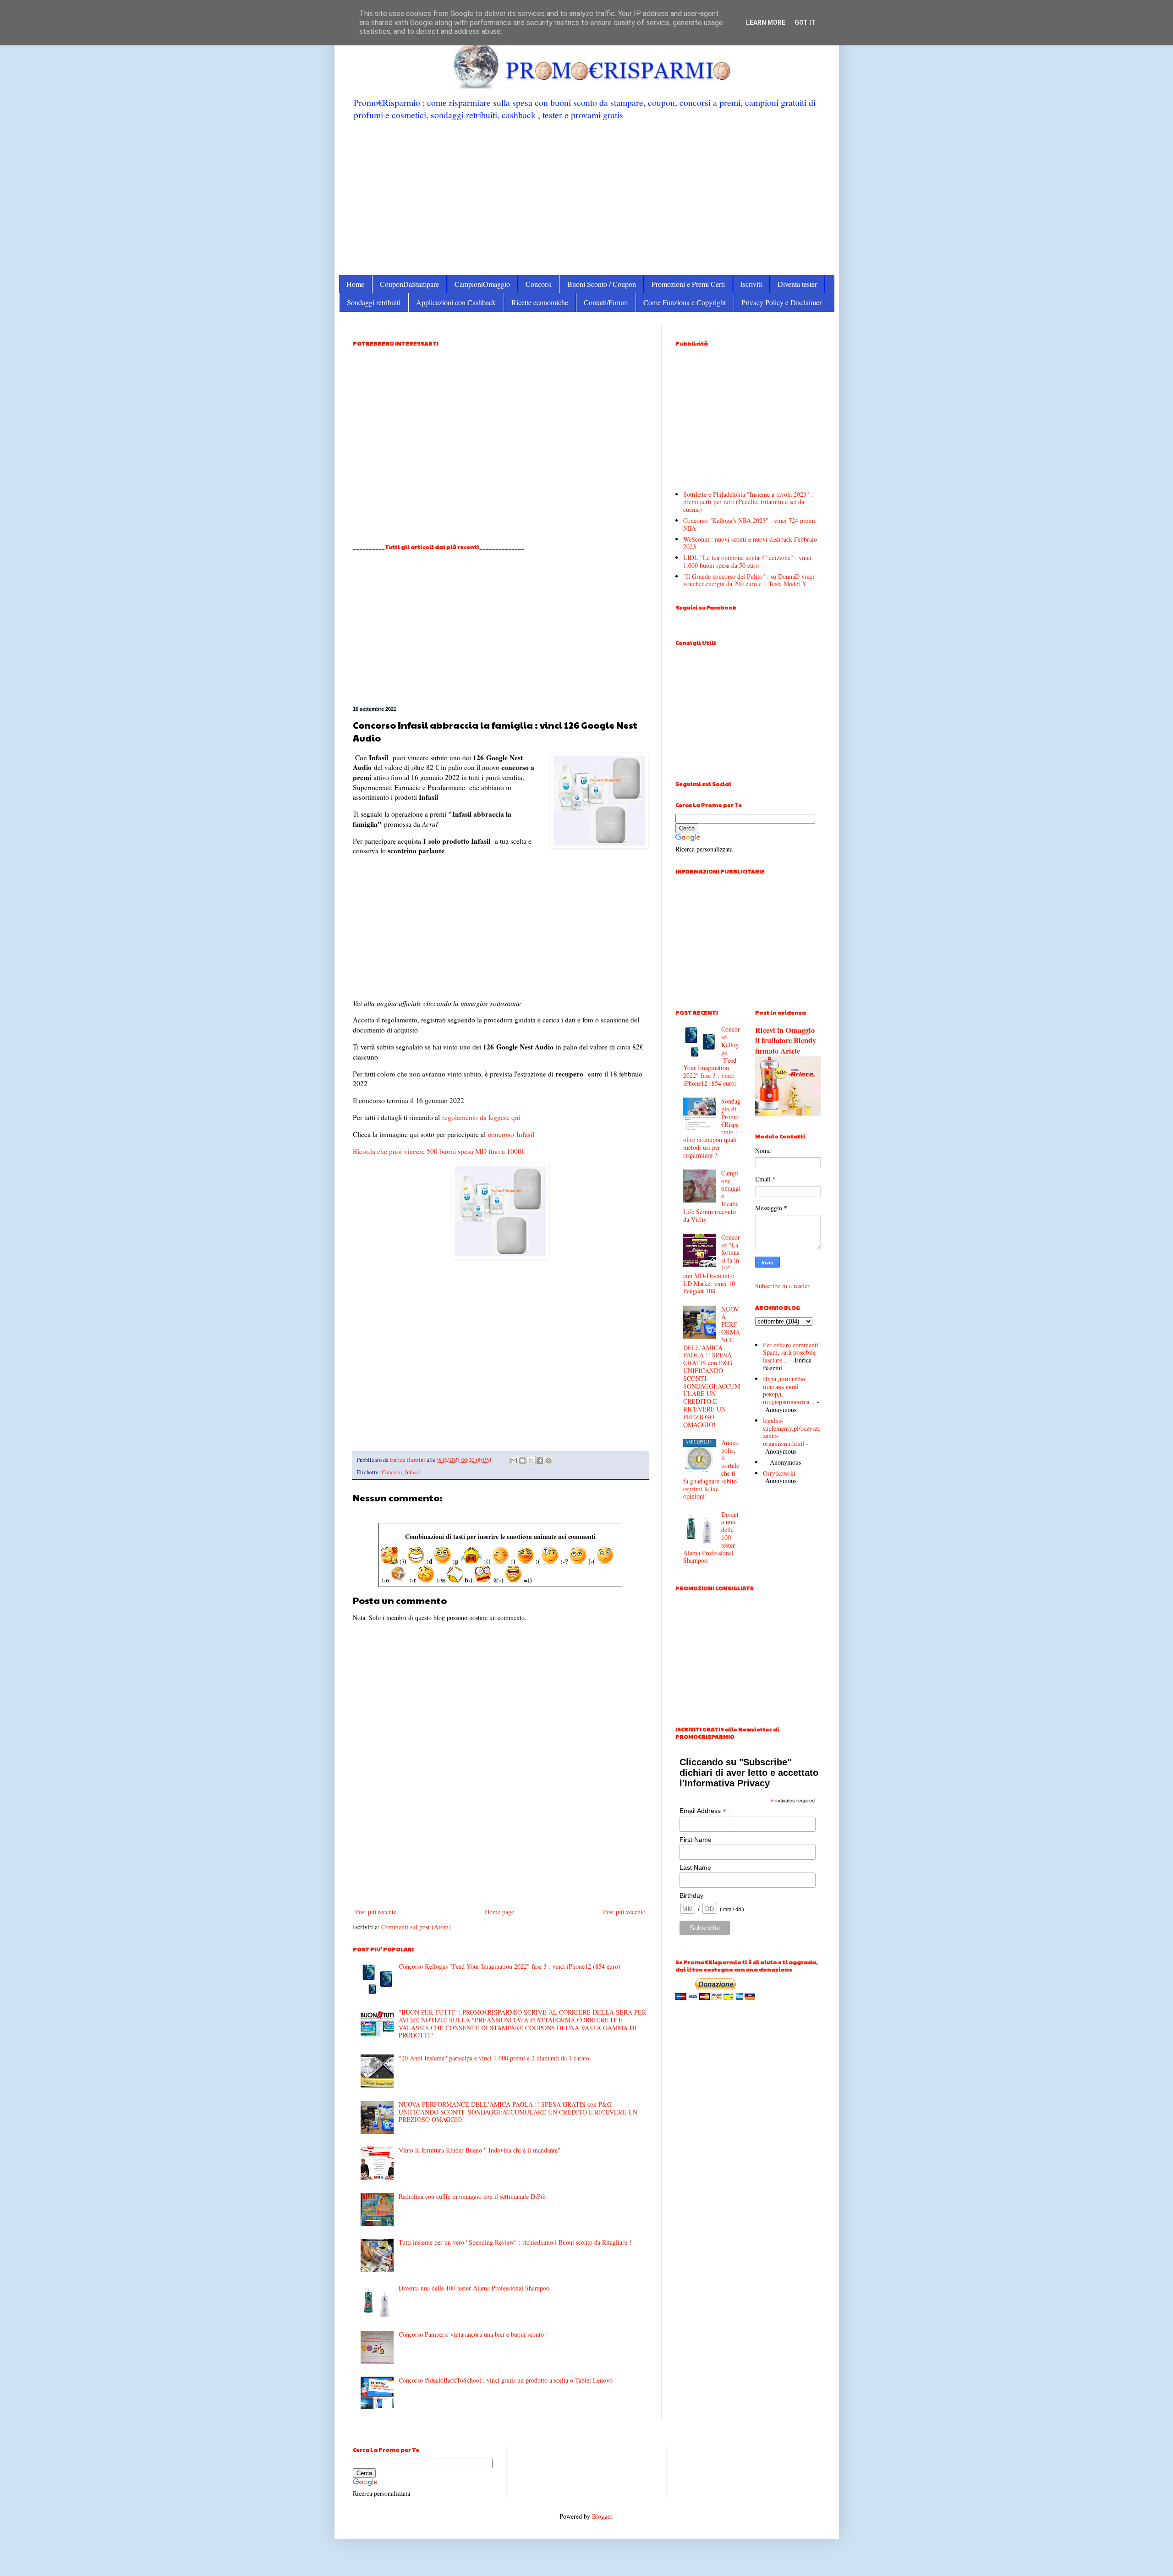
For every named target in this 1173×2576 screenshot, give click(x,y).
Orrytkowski (779, 1473)
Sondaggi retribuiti (374, 302)
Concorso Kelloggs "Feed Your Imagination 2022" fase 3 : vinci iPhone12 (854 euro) (510, 1966)
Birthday (691, 1895)
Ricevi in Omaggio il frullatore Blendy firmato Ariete (786, 1041)
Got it (805, 22)
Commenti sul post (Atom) (416, 1927)
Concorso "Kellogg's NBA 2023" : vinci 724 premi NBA (749, 524)
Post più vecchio (624, 1912)
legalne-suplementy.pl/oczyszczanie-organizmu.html (792, 1432)
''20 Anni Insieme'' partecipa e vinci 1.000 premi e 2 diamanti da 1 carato (494, 2058)
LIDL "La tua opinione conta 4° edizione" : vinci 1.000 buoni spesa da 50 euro (747, 561)
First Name (696, 1840)
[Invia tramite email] (514, 1461)
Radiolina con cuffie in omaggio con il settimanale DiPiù (472, 2196)
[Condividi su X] (531, 1461)
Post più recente (376, 1912)
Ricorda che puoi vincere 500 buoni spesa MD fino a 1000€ (439, 1151)
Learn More (766, 22)
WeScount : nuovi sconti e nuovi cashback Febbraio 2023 (750, 543)
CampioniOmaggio (482, 284)
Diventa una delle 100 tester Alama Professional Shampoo (474, 2288)
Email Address (703, 1811)
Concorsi (539, 284)
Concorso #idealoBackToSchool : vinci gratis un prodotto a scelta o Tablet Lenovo (506, 2380)
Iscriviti (751, 284)
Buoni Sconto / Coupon (602, 284)
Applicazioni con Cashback (456, 302)
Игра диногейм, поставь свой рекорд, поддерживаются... (789, 1390)
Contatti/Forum (606, 302)
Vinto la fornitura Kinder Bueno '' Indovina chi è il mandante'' (480, 2150)
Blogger (602, 2516)
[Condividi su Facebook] (540, 1461)
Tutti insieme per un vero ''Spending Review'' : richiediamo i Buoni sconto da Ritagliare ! (515, 2242)
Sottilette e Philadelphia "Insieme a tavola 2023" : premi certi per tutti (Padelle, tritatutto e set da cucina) (748, 502)
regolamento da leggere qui (481, 1117)
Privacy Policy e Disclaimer (781, 302)
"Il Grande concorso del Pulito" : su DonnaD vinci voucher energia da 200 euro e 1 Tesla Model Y (749, 580)
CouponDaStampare (409, 284)
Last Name (695, 1867)
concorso (501, 1134)
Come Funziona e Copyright (685, 302)
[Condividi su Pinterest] (548, 1461)
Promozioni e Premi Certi (688, 284)
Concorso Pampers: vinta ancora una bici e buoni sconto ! (473, 2334)
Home (355, 284)
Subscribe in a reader (782, 1286)
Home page (499, 1912)
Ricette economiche (540, 302)
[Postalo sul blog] (522, 1461)
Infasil (525, 1134)
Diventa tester (797, 284)
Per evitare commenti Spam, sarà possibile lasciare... (791, 1353)
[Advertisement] (587, 197)
